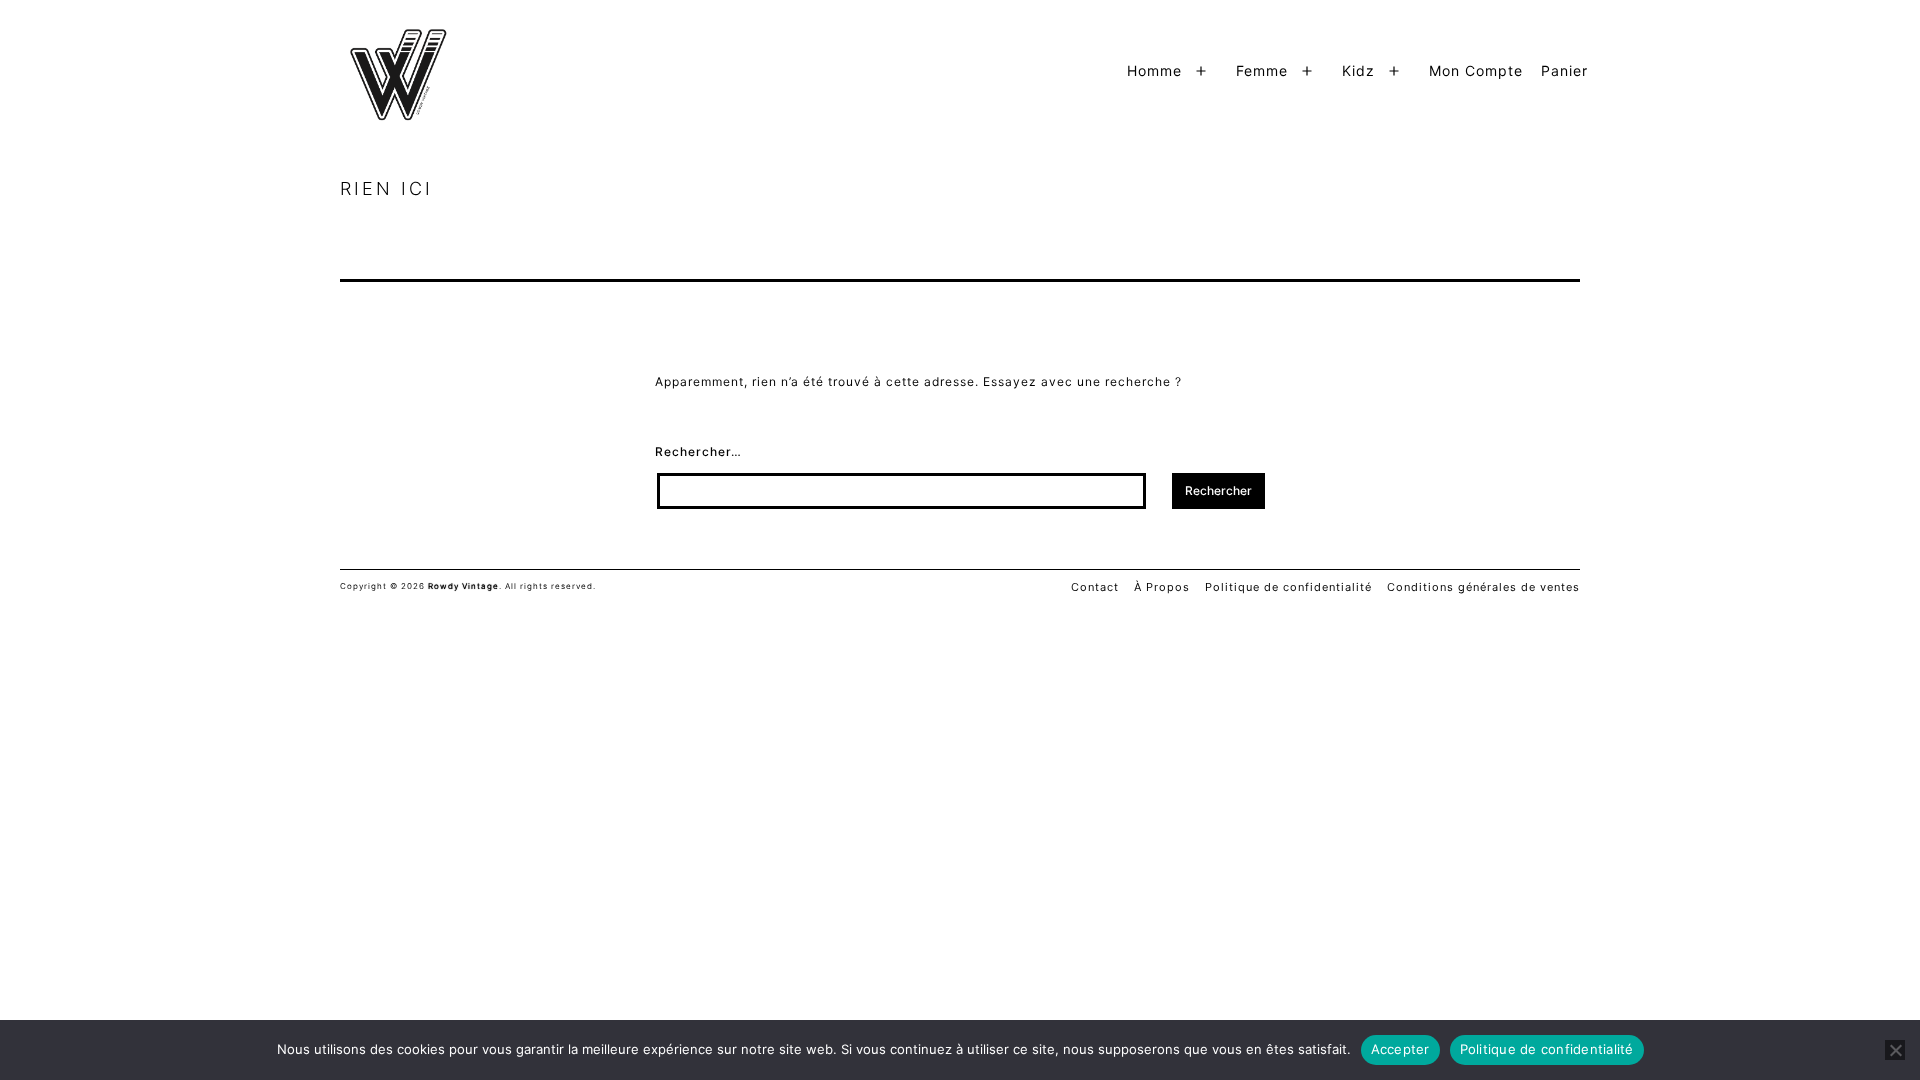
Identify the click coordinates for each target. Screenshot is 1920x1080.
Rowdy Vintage (463, 586)
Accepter (1400, 1049)
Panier (1564, 70)
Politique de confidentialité (1547, 1049)
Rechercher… (698, 451)
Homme (1154, 70)
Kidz (1358, 70)
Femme (1262, 70)
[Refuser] (1895, 1050)
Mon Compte (1476, 70)
